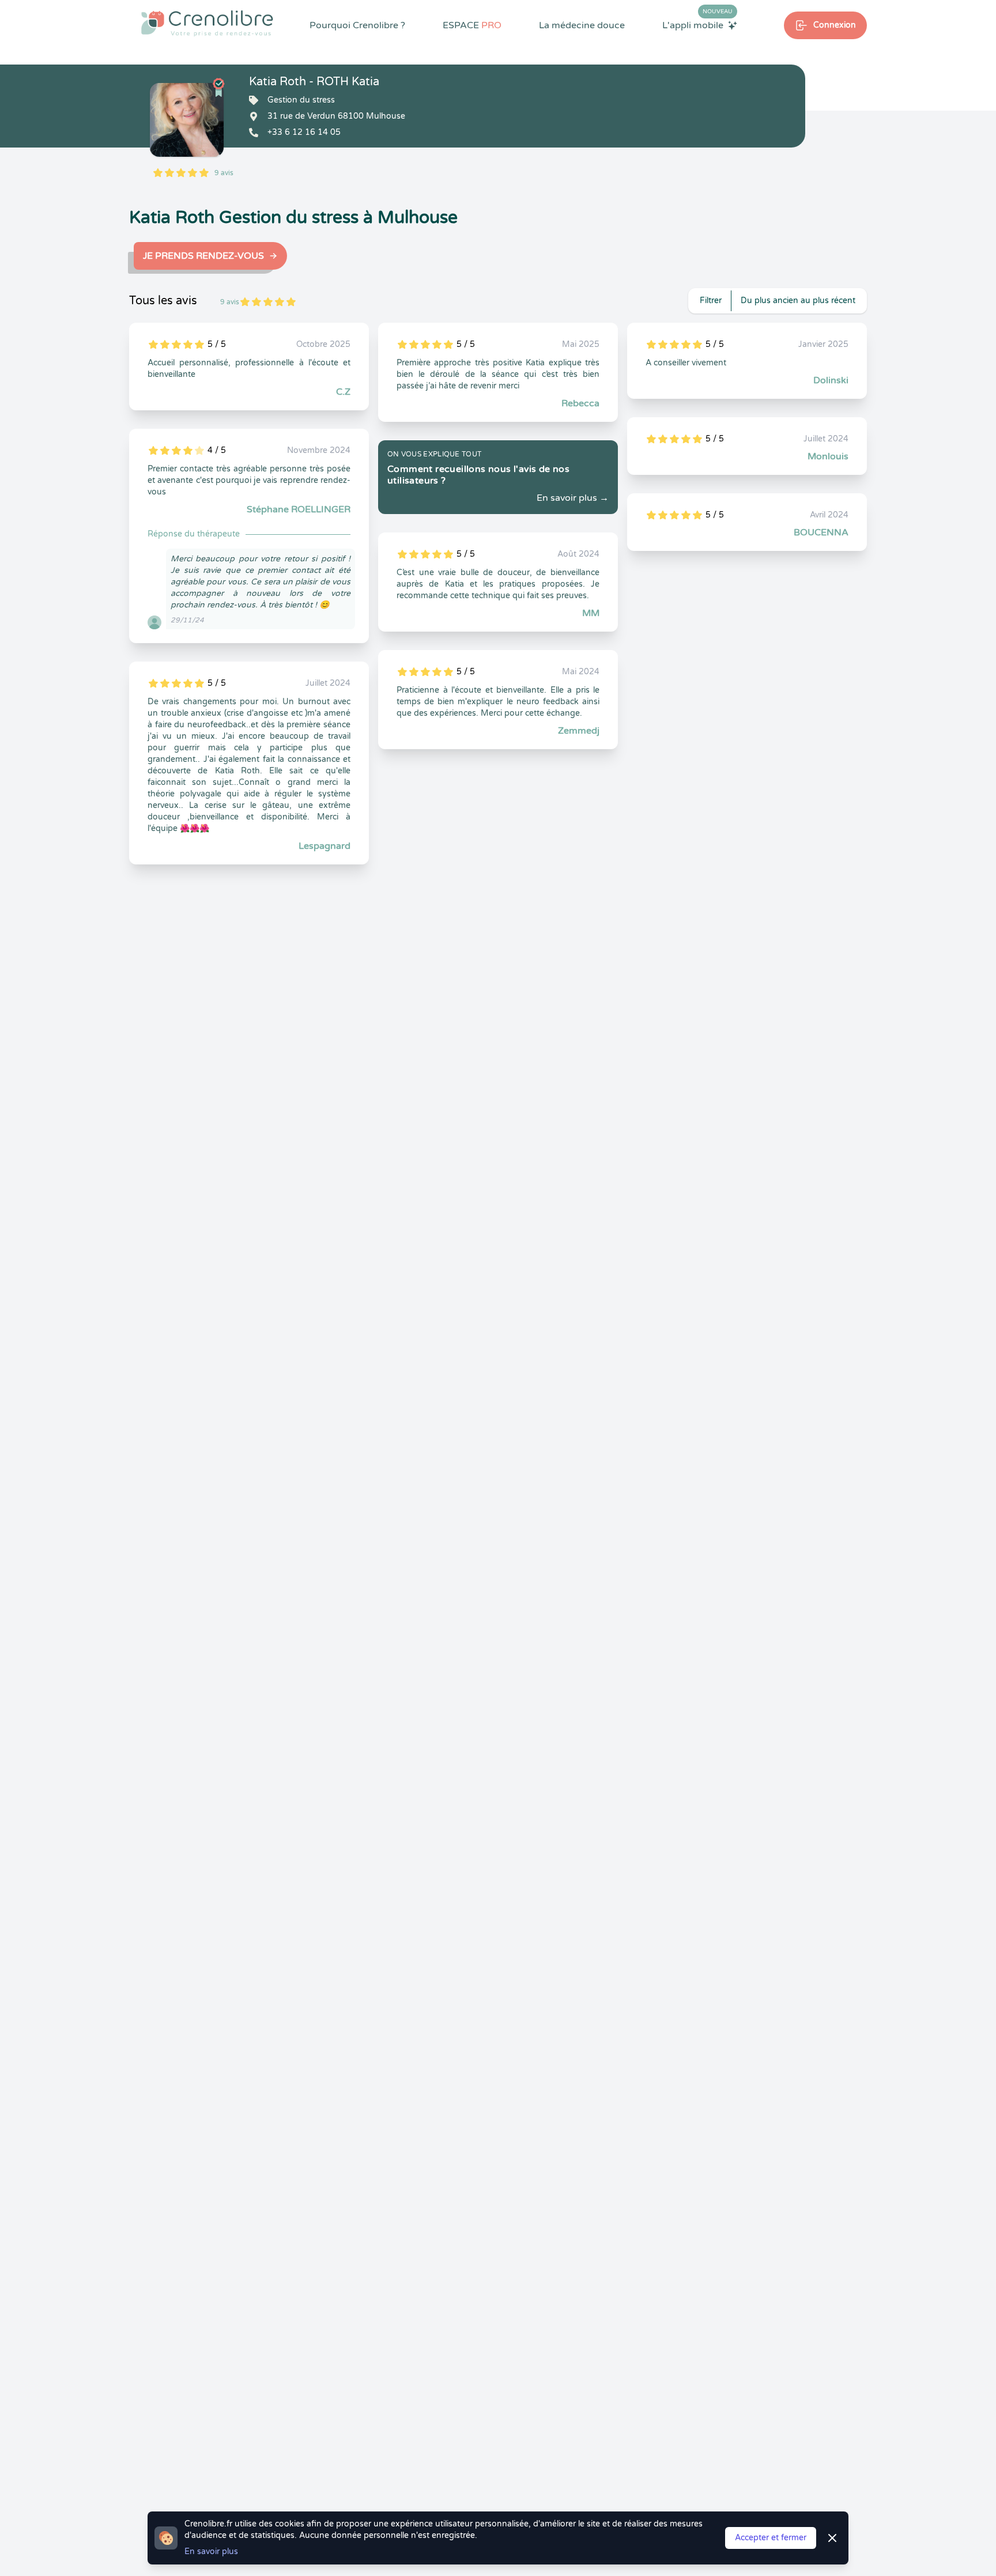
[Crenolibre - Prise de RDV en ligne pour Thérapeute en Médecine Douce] (207, 23)
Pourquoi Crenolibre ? (357, 25)
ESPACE (472, 25)
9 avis (224, 173)
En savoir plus (211, 2552)
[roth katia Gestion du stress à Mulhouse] (187, 120)
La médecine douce (582, 25)
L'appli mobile (697, 25)
